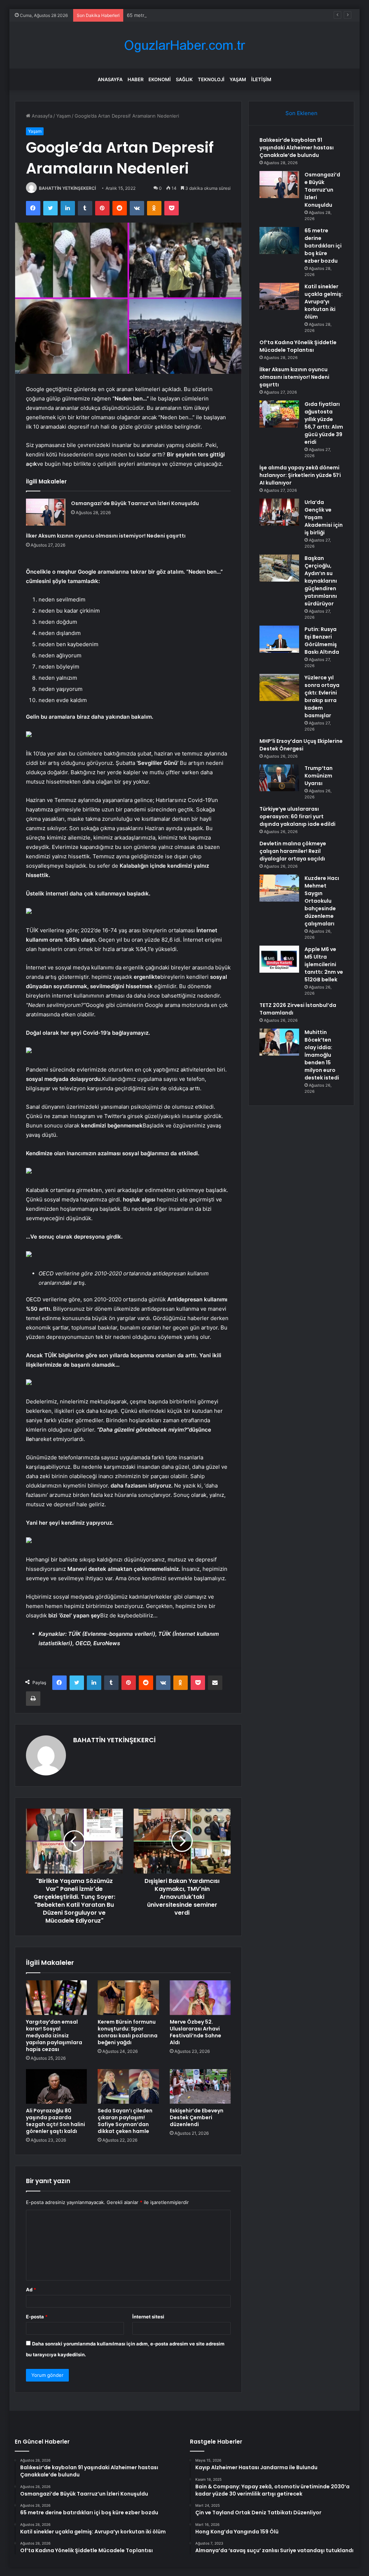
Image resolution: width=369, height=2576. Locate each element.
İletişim (261, 79)
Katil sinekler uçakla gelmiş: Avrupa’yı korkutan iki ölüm (324, 302)
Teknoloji (211, 79)
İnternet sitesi (148, 2317)
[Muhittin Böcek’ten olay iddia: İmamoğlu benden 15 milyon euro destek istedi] (279, 1042)
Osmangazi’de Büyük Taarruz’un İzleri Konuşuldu (135, 503)
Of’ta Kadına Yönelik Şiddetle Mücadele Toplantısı (298, 346)
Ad (31, 2290)
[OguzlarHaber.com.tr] (184, 45)
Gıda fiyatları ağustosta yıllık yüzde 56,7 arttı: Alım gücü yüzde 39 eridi (324, 423)
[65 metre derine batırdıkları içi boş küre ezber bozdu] (279, 240)
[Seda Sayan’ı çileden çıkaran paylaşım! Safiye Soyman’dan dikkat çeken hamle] (128, 2086)
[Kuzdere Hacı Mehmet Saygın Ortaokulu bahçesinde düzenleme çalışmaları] (279, 888)
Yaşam (238, 79)
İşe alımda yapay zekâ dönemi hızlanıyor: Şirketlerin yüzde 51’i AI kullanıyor (300, 475)
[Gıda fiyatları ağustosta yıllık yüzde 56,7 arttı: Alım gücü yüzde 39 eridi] (279, 414)
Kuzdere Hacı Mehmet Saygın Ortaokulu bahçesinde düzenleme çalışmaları (322, 901)
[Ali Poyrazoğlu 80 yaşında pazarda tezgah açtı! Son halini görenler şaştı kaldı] (57, 2086)
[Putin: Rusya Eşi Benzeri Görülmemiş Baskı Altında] (279, 639)
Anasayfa (110, 79)
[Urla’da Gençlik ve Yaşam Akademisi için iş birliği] (279, 512)
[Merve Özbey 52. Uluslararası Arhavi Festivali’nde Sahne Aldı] (200, 1998)
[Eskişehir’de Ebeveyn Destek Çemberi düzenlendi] (200, 2086)
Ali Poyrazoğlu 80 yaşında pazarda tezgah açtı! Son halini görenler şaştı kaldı (55, 2121)
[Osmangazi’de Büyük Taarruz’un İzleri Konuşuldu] (46, 512)
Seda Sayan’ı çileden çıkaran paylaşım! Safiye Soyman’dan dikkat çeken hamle (125, 2121)
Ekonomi (160, 79)
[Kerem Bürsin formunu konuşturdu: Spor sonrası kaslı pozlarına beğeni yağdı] (128, 1998)
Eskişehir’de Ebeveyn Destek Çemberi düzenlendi (197, 2117)
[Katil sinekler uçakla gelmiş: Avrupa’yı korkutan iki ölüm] (279, 296)
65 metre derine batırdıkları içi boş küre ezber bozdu (186, 15)
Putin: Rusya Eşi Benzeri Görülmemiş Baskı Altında (322, 641)
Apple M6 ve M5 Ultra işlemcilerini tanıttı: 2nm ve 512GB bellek (324, 964)
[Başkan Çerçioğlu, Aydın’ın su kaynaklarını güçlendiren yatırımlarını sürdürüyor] (279, 568)
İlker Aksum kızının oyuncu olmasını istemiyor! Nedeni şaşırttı (106, 536)
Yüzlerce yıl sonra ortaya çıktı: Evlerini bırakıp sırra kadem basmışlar (322, 696)
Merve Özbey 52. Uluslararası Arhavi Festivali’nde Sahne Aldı (195, 2032)
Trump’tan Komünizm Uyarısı (319, 776)
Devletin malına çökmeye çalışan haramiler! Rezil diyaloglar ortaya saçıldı (293, 851)
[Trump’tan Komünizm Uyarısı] (279, 778)
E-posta (37, 2317)
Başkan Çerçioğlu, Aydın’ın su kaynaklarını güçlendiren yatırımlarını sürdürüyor (321, 581)
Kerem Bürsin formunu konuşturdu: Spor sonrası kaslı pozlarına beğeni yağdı (128, 2032)
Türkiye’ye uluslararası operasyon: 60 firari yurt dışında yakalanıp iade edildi (297, 816)
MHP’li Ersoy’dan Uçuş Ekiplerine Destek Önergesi (301, 745)
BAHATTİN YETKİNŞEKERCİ (67, 188)
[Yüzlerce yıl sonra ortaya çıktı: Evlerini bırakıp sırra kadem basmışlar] (279, 687)
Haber (135, 79)
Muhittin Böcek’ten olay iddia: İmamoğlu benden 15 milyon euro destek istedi (322, 1055)
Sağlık (184, 79)
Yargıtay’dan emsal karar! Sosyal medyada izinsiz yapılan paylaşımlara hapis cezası (54, 2036)
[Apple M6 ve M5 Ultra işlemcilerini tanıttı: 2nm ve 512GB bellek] (279, 959)
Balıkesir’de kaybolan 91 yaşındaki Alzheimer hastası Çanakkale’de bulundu (297, 148)
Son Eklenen (301, 113)
